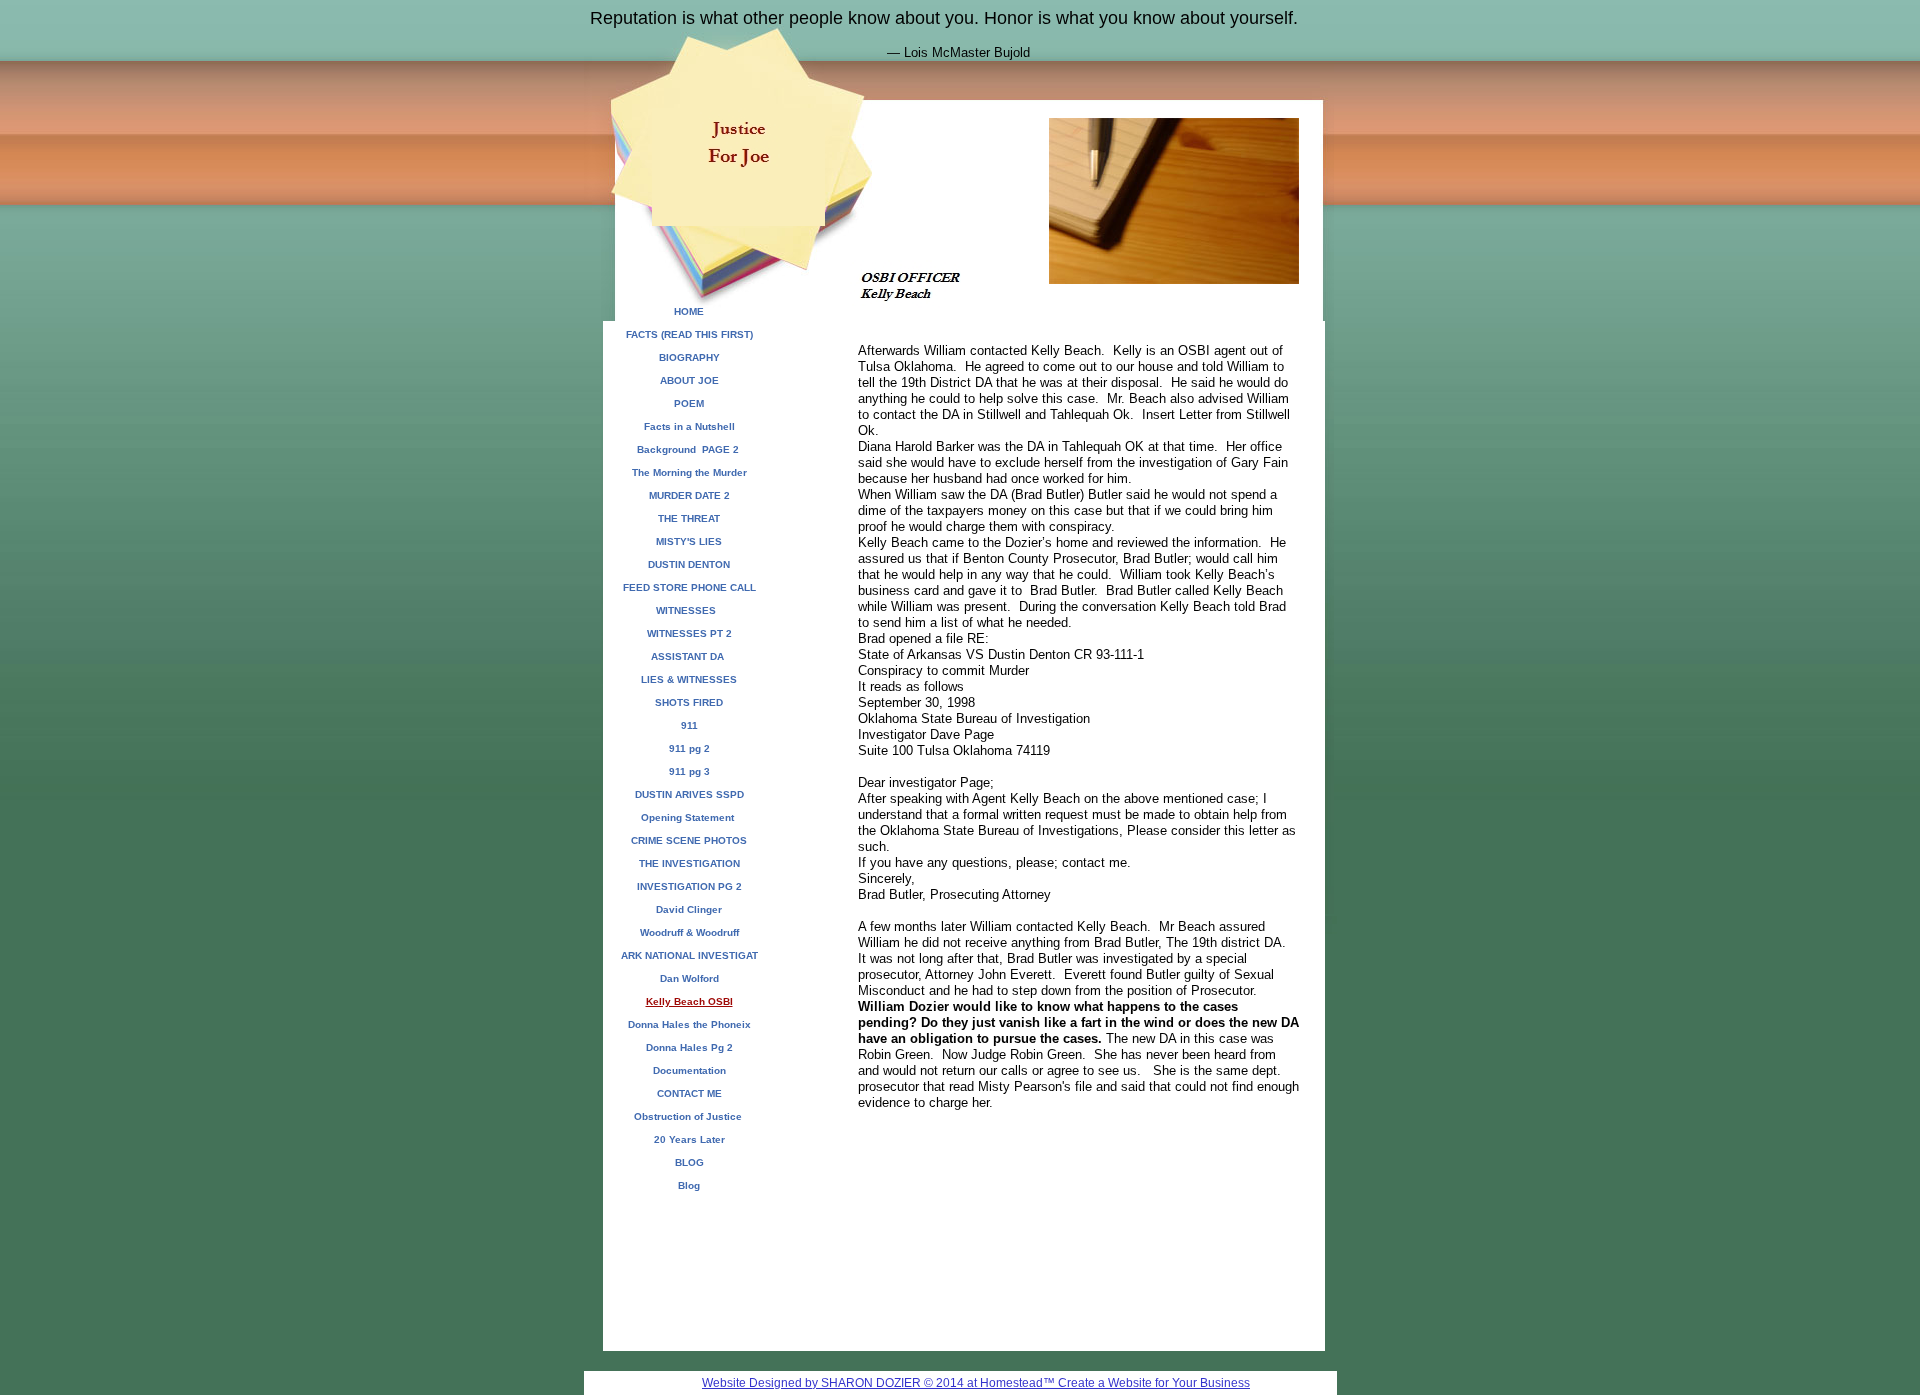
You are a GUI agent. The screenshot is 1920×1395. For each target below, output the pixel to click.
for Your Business (1201, 1383)
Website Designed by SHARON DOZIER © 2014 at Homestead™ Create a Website (927, 1383)
